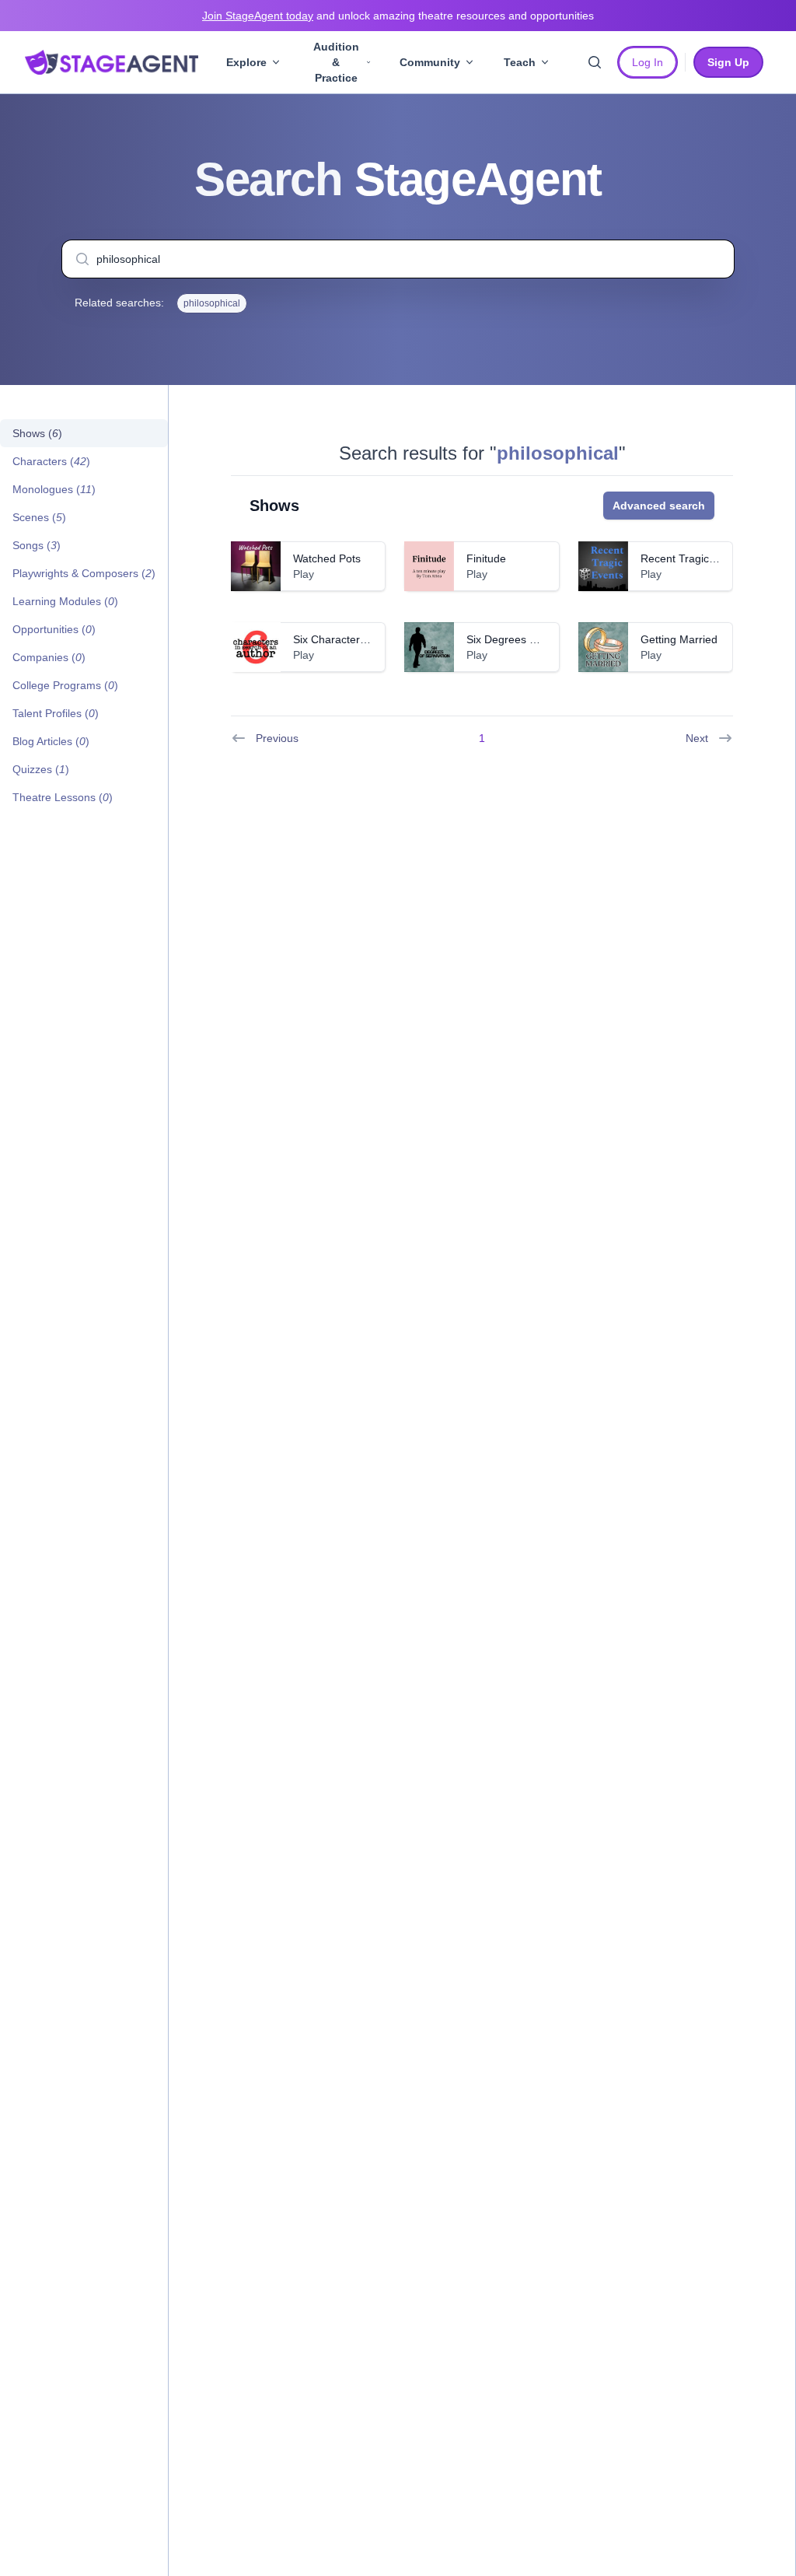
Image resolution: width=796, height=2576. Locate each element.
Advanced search (659, 506)
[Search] (595, 62)
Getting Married (679, 639)
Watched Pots (327, 558)
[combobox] (398, 259)
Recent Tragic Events (693, 558)
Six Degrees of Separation (531, 639)
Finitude (486, 558)
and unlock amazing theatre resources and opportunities (398, 16)
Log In (648, 62)
